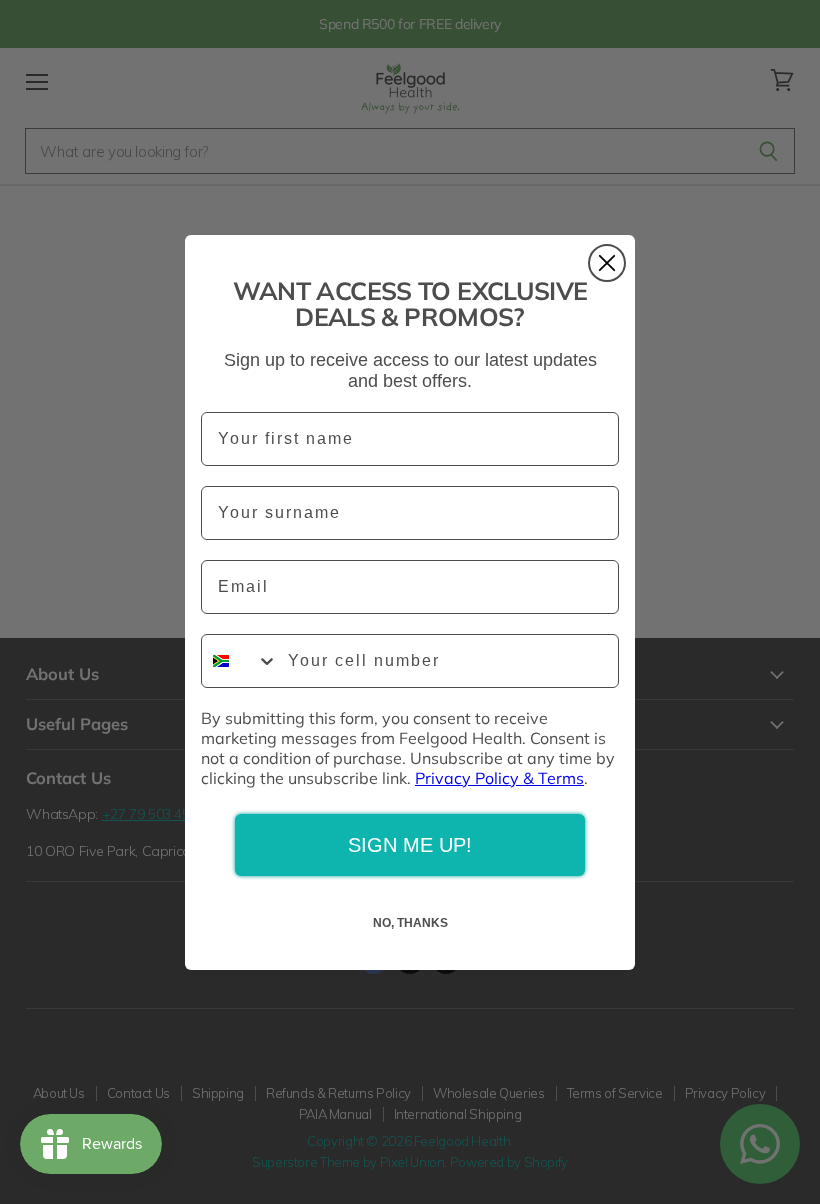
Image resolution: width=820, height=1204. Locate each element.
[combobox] (240, 661)
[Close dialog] (607, 263)
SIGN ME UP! (410, 845)
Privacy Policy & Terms (499, 778)
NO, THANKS (410, 923)
